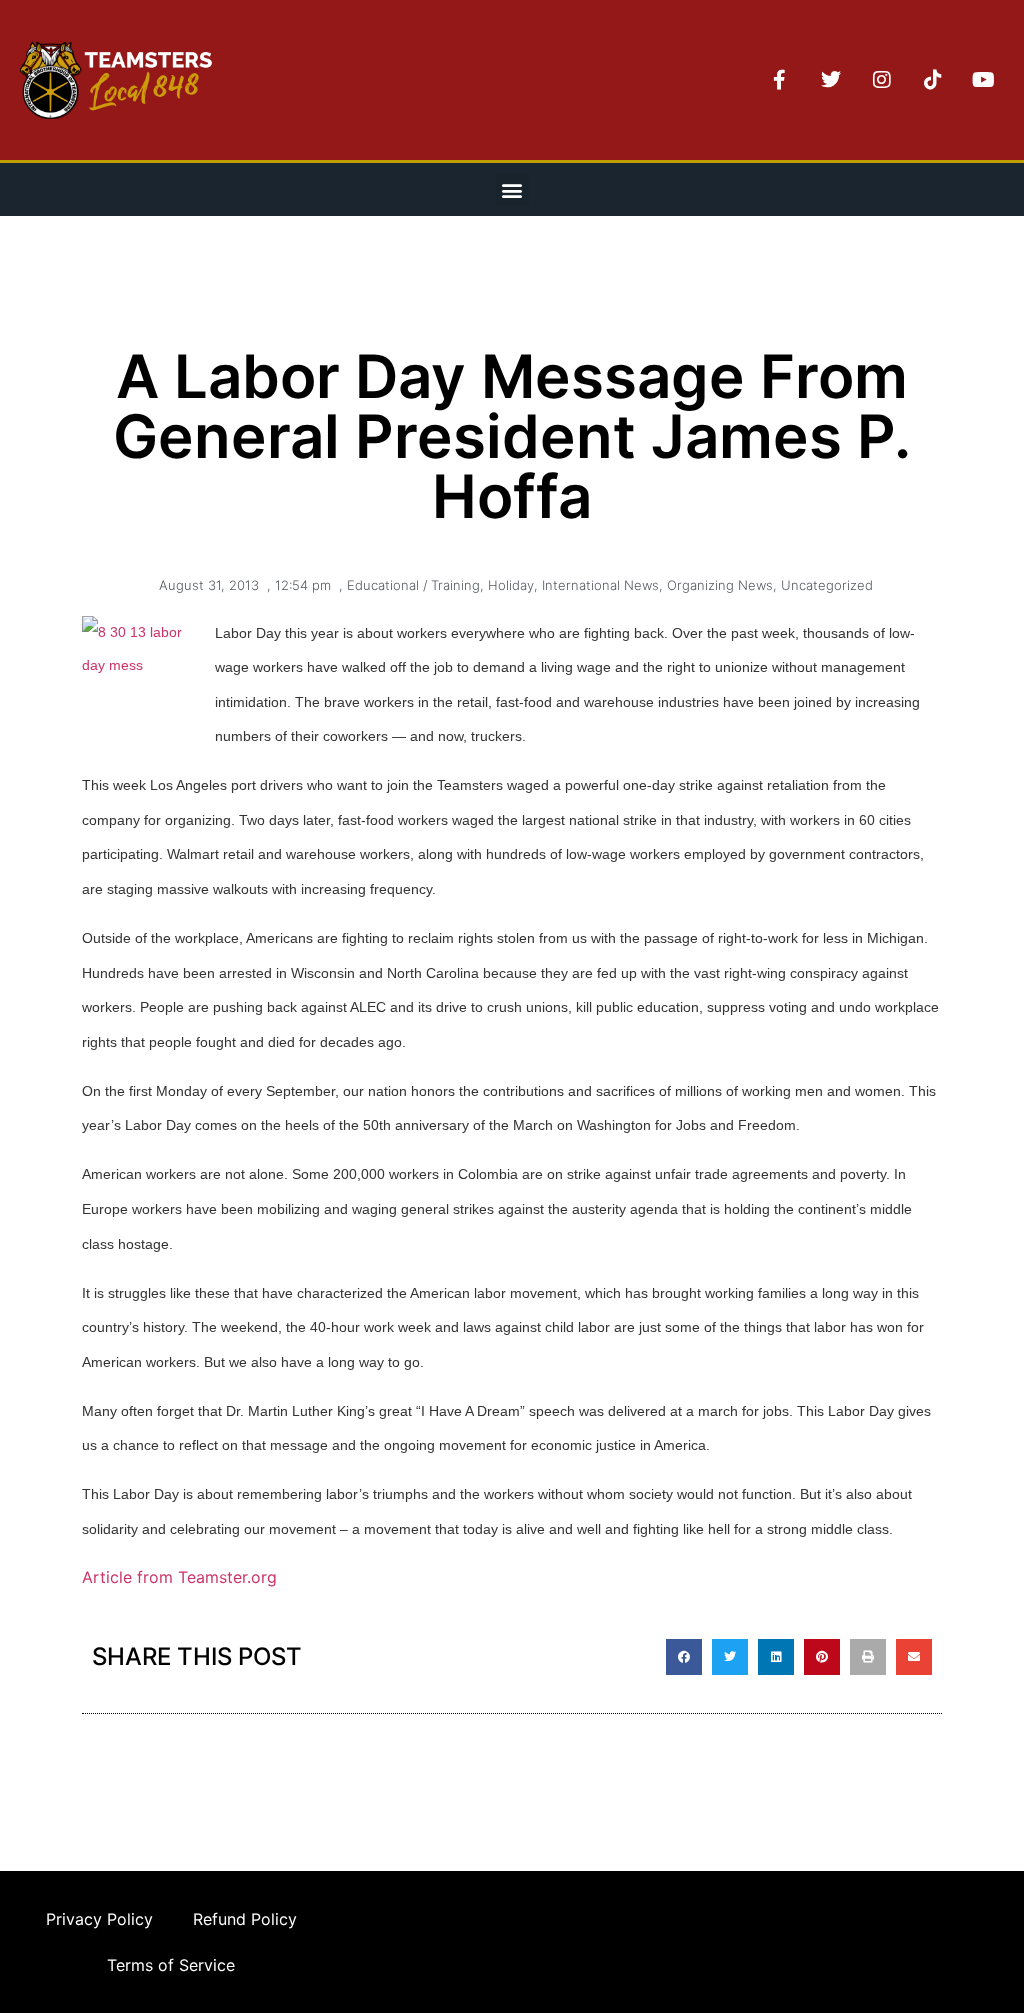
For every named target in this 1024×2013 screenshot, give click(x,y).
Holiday (511, 585)
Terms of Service (171, 1965)
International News (600, 585)
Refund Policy (245, 1919)
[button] (512, 189)
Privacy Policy (99, 1919)
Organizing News (720, 585)
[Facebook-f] (780, 80)
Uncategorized (827, 585)
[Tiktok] (933, 80)
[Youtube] (984, 80)
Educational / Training (413, 585)
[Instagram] (882, 80)
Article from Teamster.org (182, 1577)
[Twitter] (831, 80)
